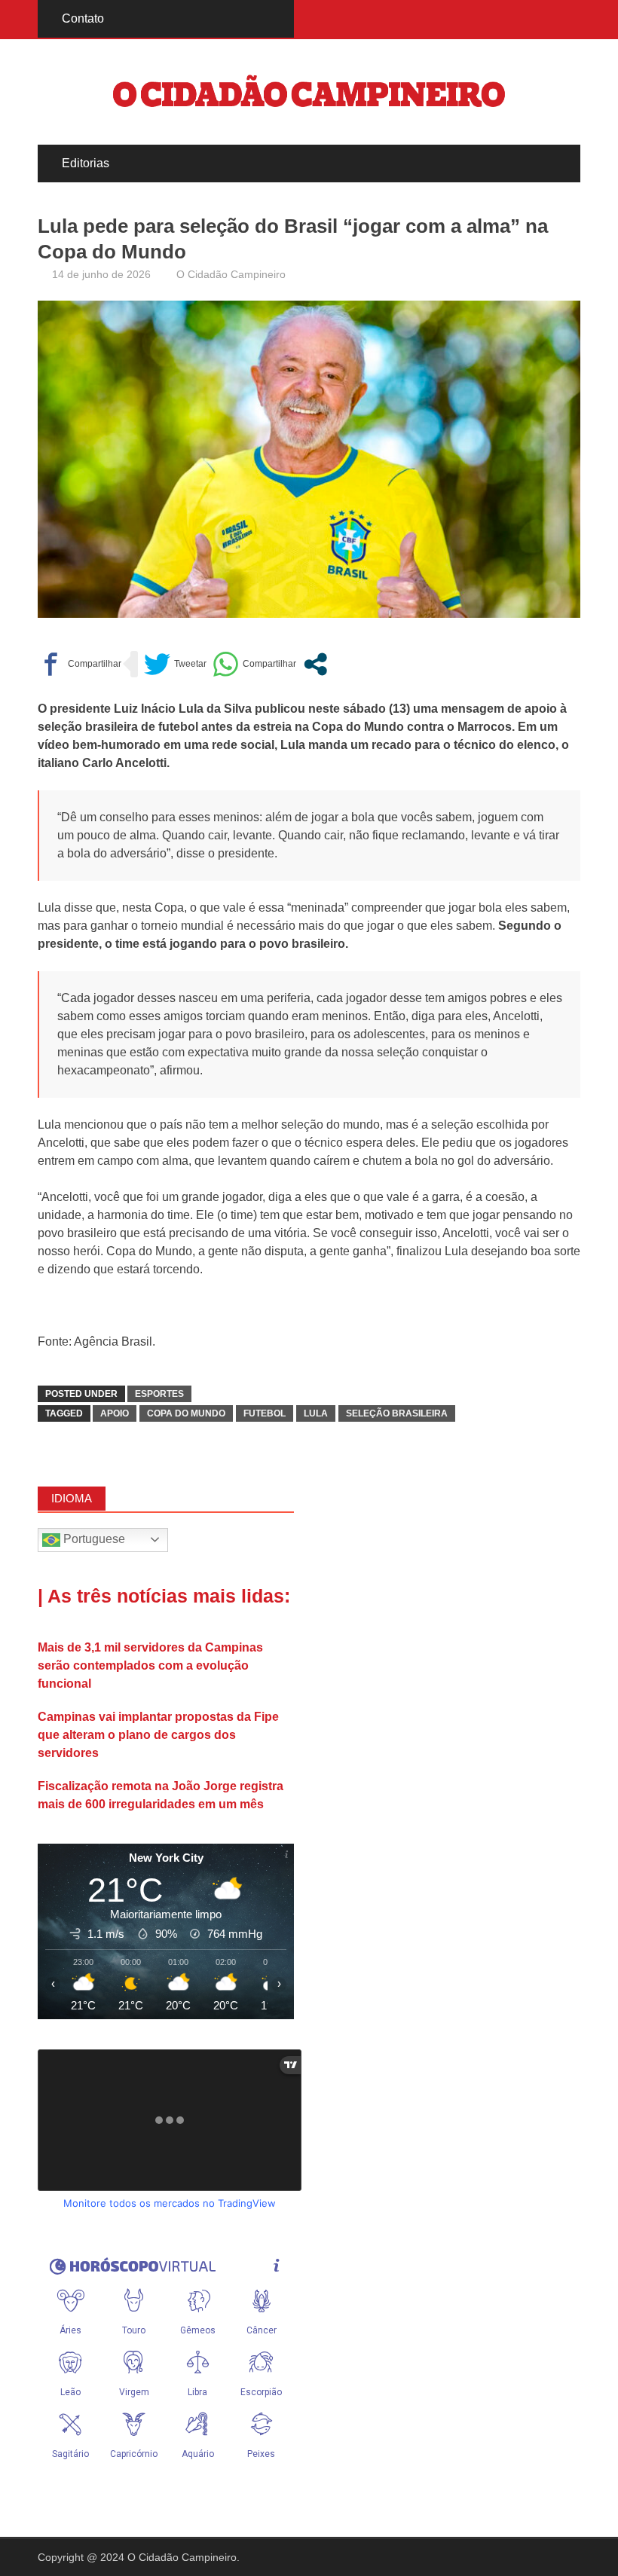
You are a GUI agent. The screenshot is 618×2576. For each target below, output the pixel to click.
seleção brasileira (397, 1413)
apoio (115, 1413)
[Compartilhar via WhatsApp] (254, 664)
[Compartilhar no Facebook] (80, 664)
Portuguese (93, 1539)
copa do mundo (186, 1413)
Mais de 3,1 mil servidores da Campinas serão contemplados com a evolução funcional (150, 1665)
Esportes (159, 1394)
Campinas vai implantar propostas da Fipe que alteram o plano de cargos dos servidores (158, 1735)
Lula (316, 1413)
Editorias (86, 163)
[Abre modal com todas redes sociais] (315, 664)
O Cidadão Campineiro (231, 274)
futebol (265, 1413)
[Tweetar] (175, 664)
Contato (83, 18)
